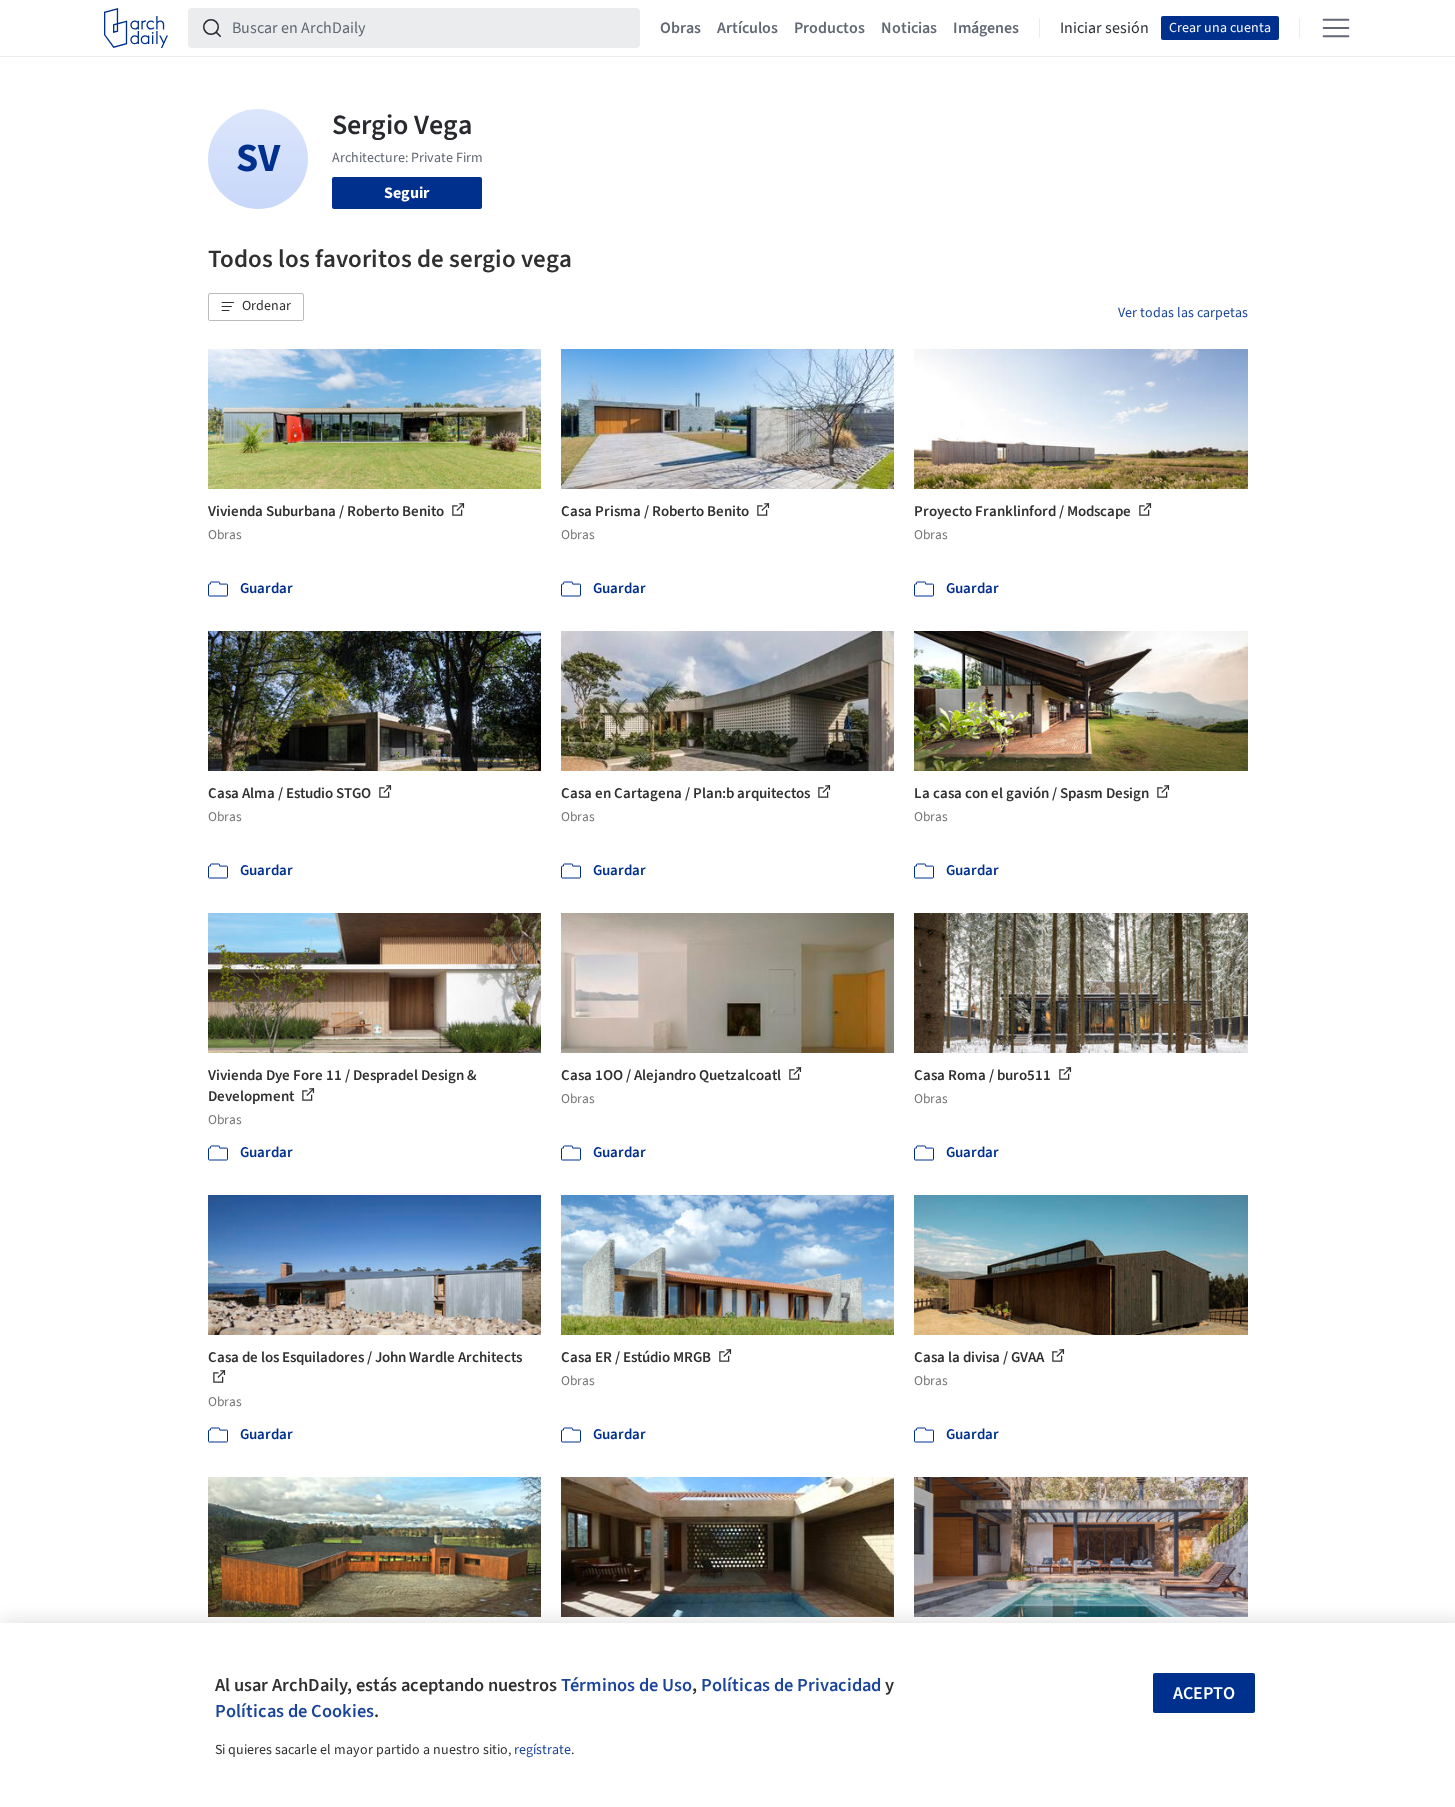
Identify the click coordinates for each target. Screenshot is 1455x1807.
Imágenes (986, 28)
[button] (256, 307)
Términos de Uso (626, 1685)
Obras (680, 28)
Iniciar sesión (1104, 28)
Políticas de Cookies (294, 1711)
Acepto (1204, 1693)
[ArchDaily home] (136, 28)
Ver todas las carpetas (1183, 313)
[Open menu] (1336, 28)
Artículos (747, 28)
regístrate (542, 1750)
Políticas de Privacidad (791, 1685)
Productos (829, 28)
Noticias (909, 28)
